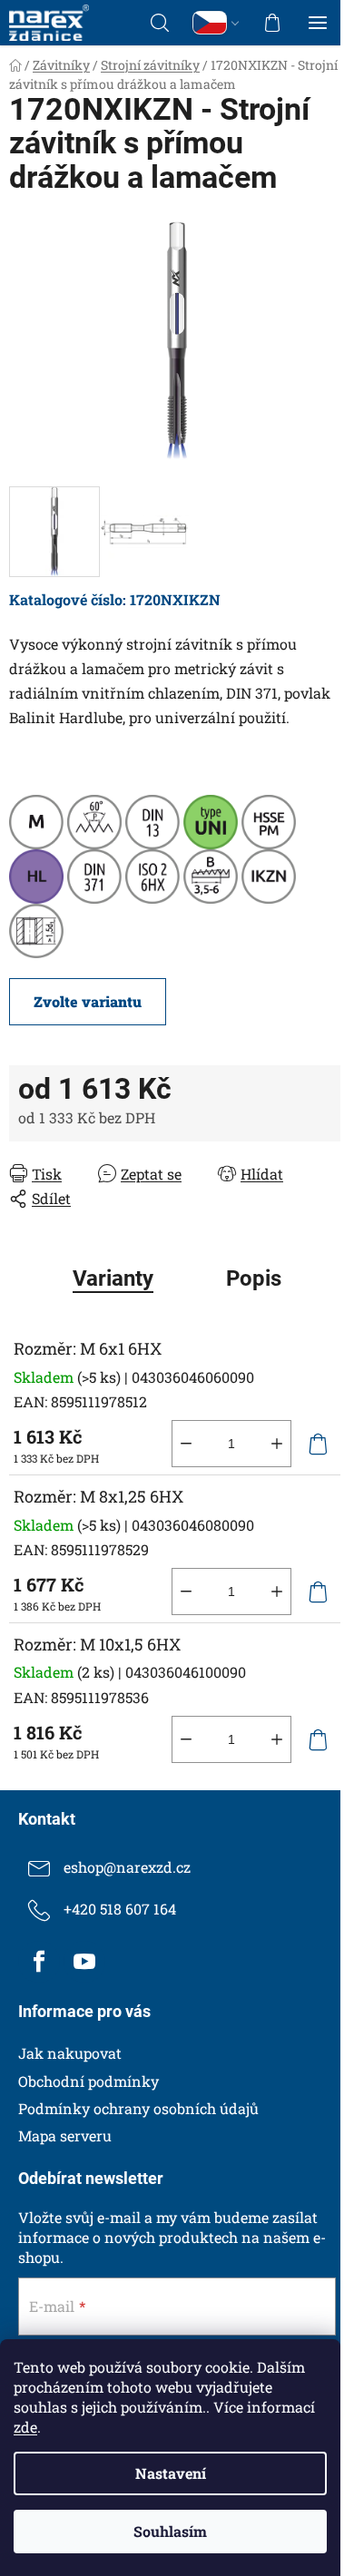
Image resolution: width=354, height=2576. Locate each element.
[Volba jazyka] (216, 23)
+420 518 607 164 (120, 1909)
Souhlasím (170, 2531)
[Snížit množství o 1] (186, 1444)
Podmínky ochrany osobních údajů (138, 2108)
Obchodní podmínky (88, 2081)
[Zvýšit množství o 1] (277, 1444)
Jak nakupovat (70, 2053)
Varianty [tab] (113, 1278)
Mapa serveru (65, 2135)
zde (25, 2427)
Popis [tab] (254, 1278)
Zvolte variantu (88, 1001)
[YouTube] (84, 1962)
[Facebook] (39, 1962)
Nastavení (171, 2473)
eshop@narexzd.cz (127, 1867)
